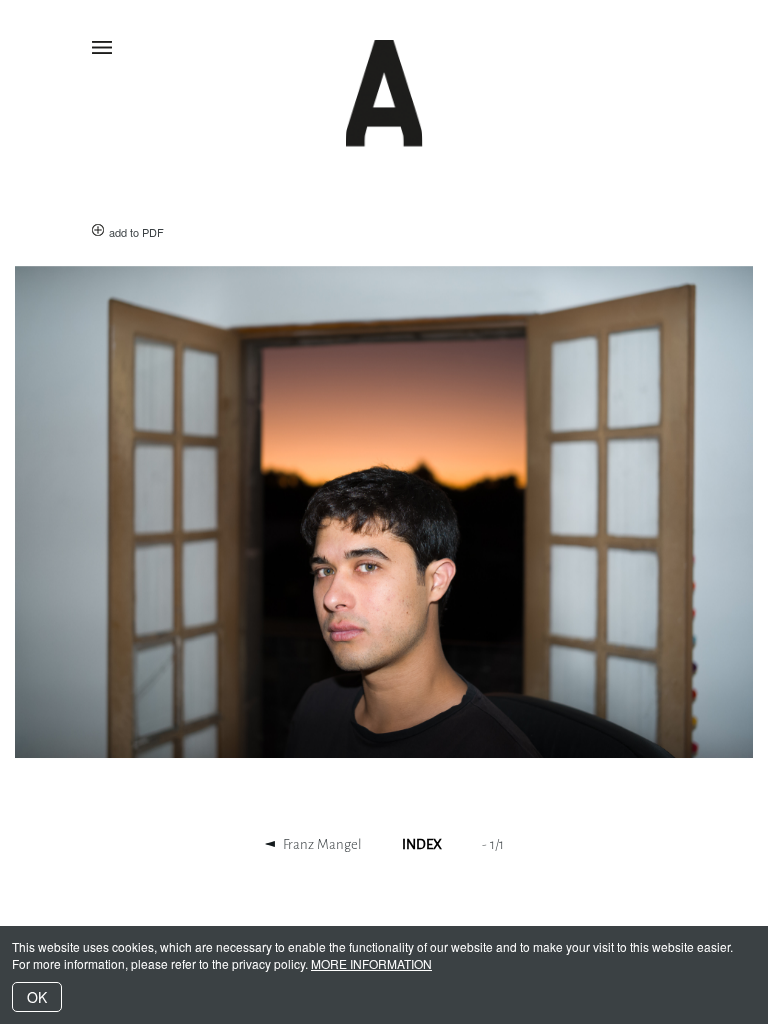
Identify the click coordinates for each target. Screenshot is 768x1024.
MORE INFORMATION (371, 963)
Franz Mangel (322, 844)
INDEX (422, 844)
